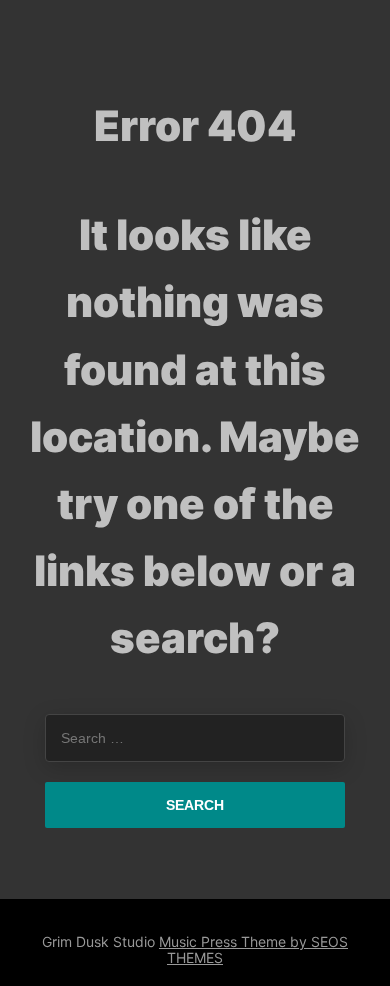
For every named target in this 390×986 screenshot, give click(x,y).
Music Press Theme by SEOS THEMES (253, 949)
